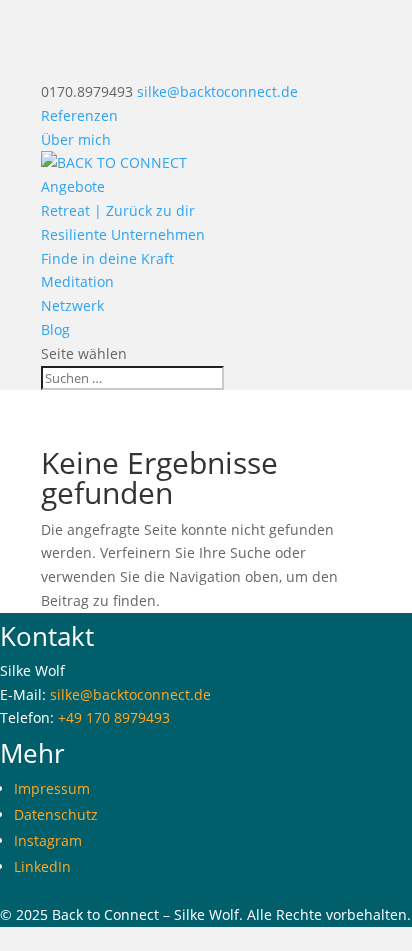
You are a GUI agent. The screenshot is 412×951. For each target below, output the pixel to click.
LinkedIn (42, 866)
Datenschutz (56, 814)
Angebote (73, 186)
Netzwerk (72, 305)
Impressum (52, 788)
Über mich (76, 139)
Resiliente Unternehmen (123, 234)
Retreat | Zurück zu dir (118, 210)
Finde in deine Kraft (107, 258)
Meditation (77, 281)
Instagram (48, 840)
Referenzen (79, 115)
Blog (55, 329)
